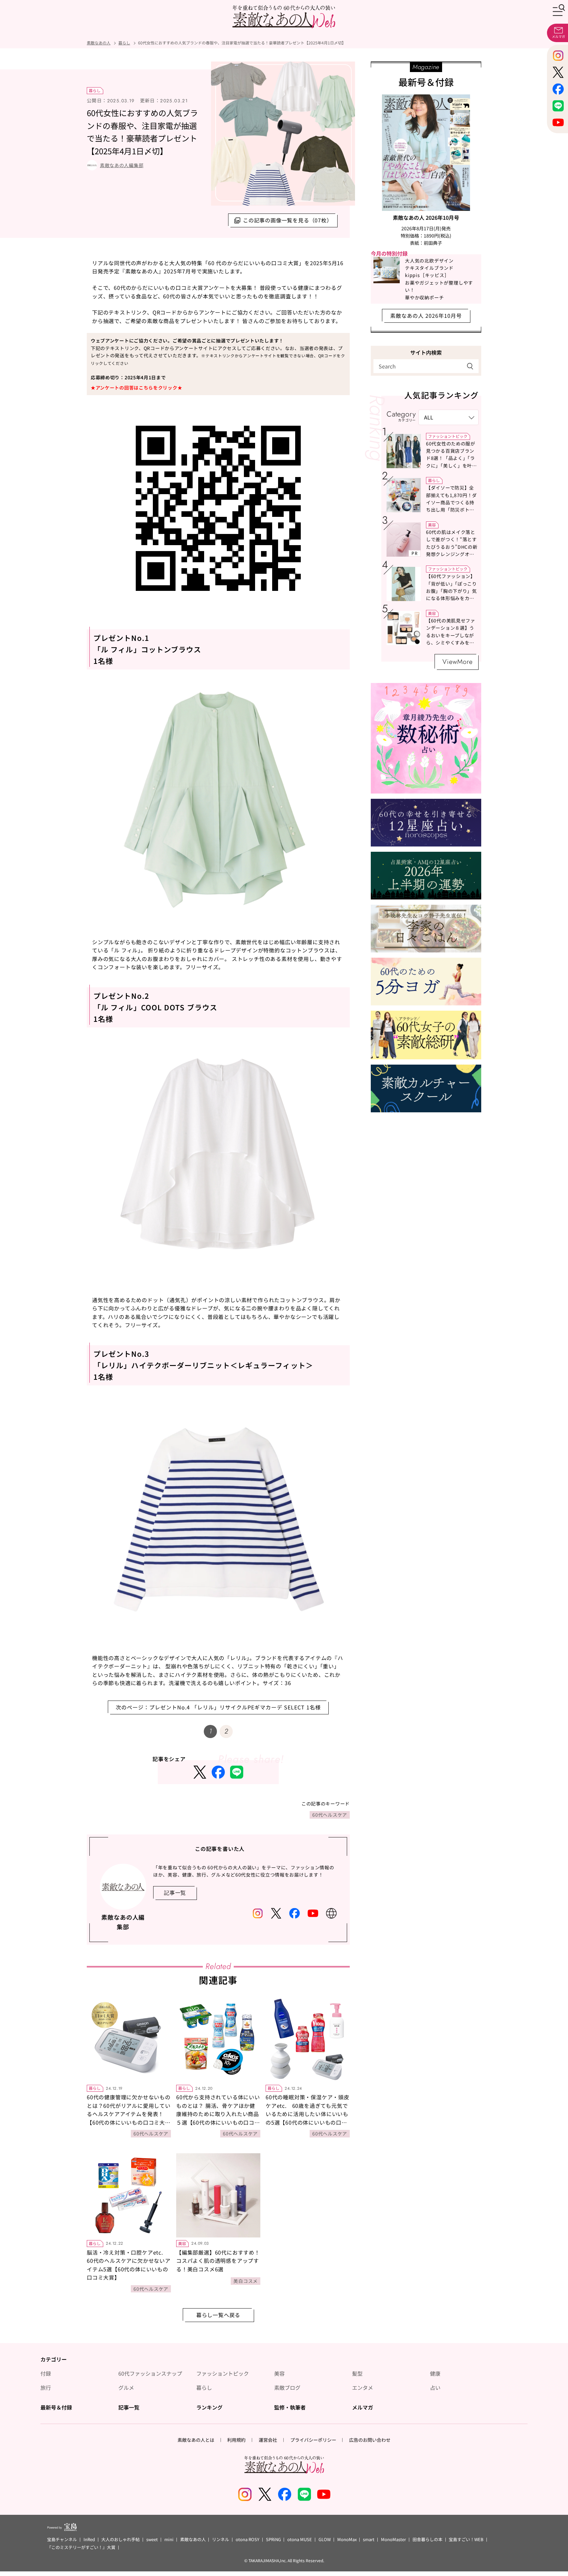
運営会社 (268, 2440)
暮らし (95, 90)
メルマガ (363, 2407)
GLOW (325, 2539)
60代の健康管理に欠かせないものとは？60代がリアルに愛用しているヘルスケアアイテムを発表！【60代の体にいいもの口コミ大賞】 (129, 2114)
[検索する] (470, 366)
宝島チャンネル (62, 2539)
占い (435, 2387)
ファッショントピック (448, 436)
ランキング (209, 2407)
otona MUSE (300, 2539)
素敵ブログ (287, 2387)
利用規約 (236, 2440)
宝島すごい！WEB (466, 2539)
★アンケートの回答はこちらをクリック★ (136, 388)
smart (369, 2539)
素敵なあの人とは (196, 2440)
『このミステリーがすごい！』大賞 (81, 2547)
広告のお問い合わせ (370, 2440)
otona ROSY (248, 2539)
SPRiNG (273, 2539)
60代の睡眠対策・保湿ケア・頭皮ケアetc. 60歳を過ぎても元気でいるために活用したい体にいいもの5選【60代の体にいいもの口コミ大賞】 (308, 2114)
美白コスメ (246, 2281)
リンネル (221, 2539)
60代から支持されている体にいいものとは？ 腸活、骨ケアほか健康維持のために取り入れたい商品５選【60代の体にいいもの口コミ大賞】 (218, 2114)
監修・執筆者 (290, 2407)
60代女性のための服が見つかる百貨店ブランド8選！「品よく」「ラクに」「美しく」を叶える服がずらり (451, 458)
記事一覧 (129, 2407)
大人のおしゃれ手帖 (120, 2539)
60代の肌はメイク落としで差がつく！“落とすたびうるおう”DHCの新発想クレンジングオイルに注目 (452, 547)
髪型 (357, 2373)
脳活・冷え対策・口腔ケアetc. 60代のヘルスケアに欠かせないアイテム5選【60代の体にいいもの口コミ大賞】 (129, 2265)
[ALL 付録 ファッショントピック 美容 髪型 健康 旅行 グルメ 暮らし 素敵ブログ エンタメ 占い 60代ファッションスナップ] (449, 417)
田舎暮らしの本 (427, 2539)
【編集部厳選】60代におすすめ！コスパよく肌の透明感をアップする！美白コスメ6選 (218, 2261)
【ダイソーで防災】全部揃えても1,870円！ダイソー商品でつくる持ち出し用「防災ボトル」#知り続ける (451, 502)
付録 (46, 2373)
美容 (182, 2243)
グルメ (126, 2387)
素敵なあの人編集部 (122, 165)
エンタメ (363, 2387)
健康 (435, 2373)
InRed (89, 2539)
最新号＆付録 (56, 2407)
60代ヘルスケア (330, 1815)
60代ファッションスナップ (150, 2373)
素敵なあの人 (193, 2539)
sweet (152, 2539)
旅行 (46, 2387)
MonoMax (347, 2539)
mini (169, 2539)
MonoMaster (393, 2539)
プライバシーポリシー (313, 2440)
